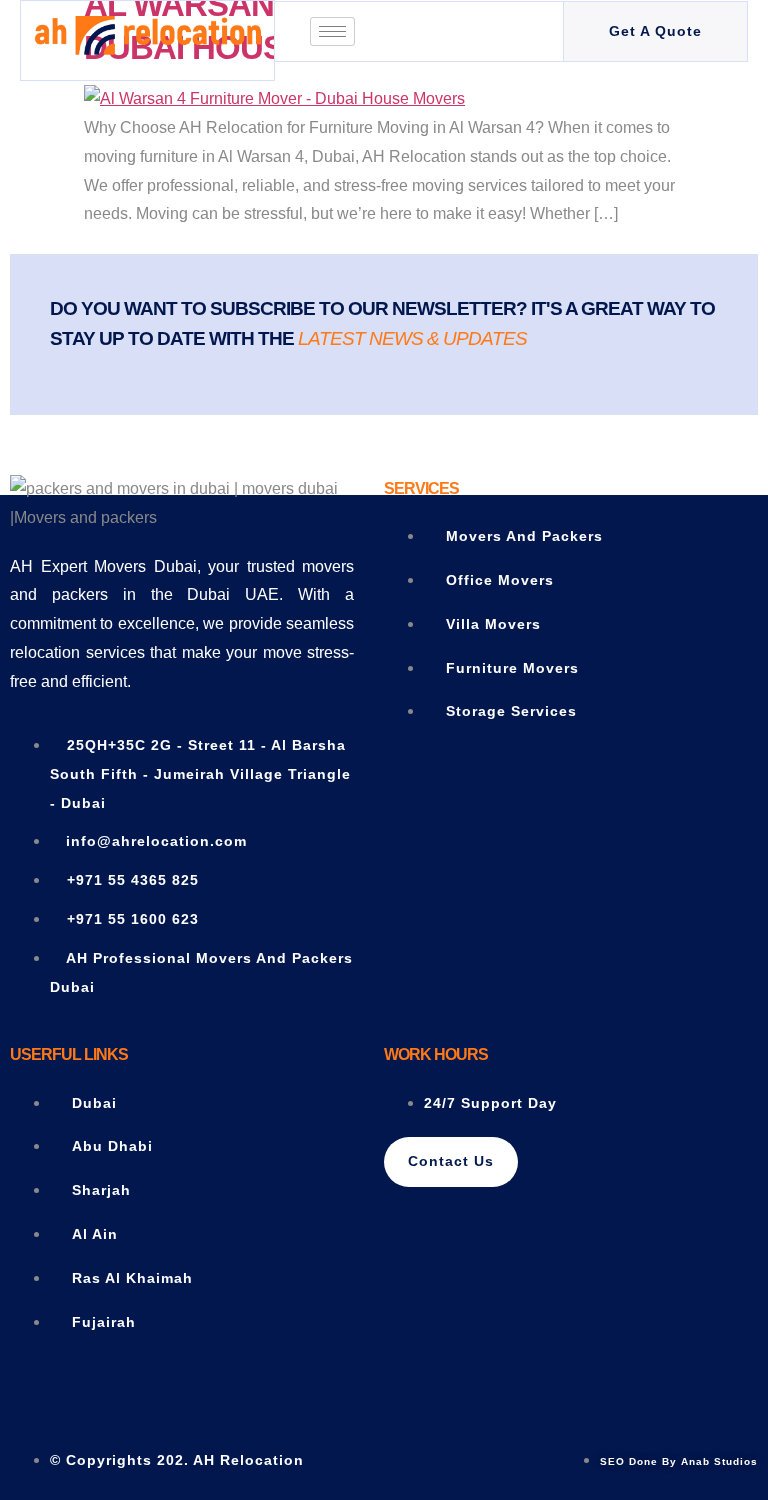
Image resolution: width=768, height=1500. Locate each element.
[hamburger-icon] (332, 31)
